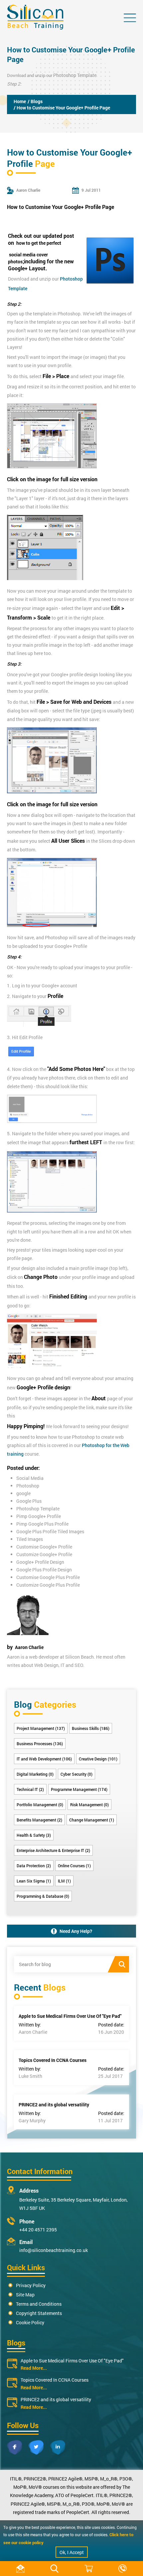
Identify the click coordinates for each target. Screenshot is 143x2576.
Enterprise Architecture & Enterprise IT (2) (53, 1850)
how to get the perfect (39, 243)
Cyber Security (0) (76, 1774)
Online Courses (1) (74, 1866)
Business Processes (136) (40, 1744)
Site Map (25, 2295)
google (23, 1493)
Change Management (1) (92, 1820)
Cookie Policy (30, 2322)
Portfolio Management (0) (40, 1805)
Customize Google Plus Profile (48, 1585)
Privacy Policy (31, 2285)
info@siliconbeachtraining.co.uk (54, 2250)
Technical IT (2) (30, 1789)
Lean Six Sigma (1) (34, 1881)
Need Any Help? (76, 1931)
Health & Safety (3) (34, 1835)
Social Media (30, 1478)
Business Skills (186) (91, 1728)
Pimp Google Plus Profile (42, 1524)
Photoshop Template (75, 75)
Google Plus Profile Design (44, 1570)
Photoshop (28, 1486)
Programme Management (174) (79, 1789)
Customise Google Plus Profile (48, 1577)
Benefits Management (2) (39, 1820)
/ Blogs (35, 101)
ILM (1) (64, 1881)
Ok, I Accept (72, 2552)
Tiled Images (30, 1539)
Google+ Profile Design (40, 1562)
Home (20, 101)
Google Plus (29, 1501)
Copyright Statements (39, 2313)
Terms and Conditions (39, 2304)
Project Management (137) (41, 1728)
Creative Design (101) (98, 1759)
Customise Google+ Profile (44, 1547)
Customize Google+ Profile (44, 1554)
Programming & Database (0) (43, 1896)
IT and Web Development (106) (44, 1759)
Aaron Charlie (29, 1647)
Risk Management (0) (89, 1805)
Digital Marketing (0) (35, 1774)
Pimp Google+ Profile (39, 1516)
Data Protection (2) (34, 1866)
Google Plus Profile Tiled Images (50, 1531)
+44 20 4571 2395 (38, 2230)
